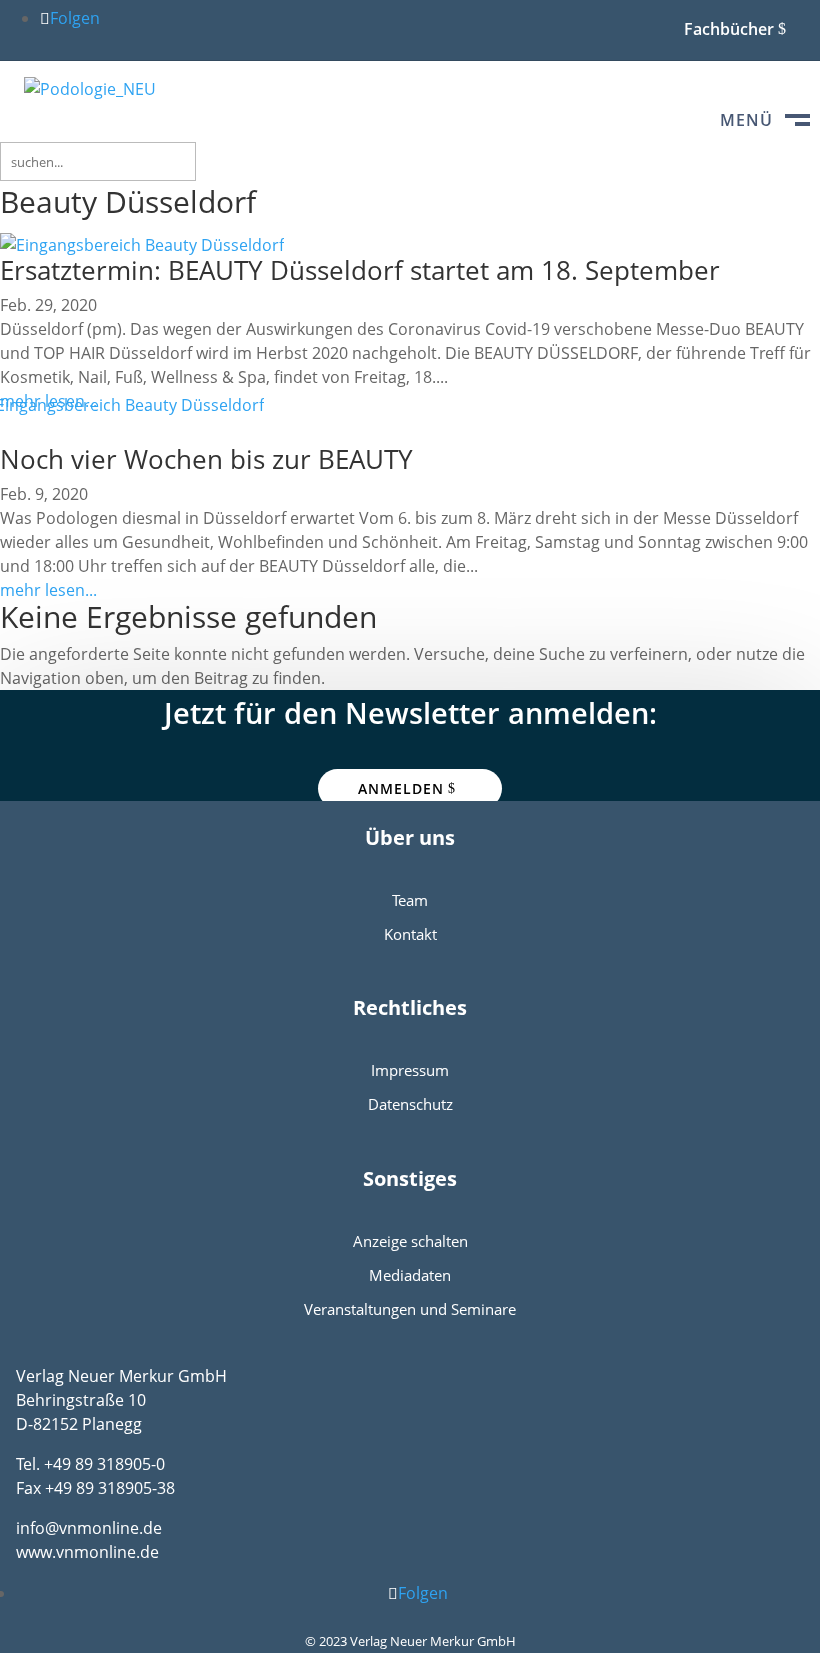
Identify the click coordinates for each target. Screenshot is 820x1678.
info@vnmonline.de (89, 1528)
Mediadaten (410, 1275)
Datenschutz (410, 1104)
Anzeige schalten (410, 1241)
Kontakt (410, 934)
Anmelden (401, 788)
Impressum (410, 1070)
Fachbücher (729, 29)
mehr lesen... (48, 590)
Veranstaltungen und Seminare (410, 1309)
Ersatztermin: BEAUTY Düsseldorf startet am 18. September (360, 270)
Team (410, 900)
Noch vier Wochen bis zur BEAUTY (206, 459)
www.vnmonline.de (87, 1552)
